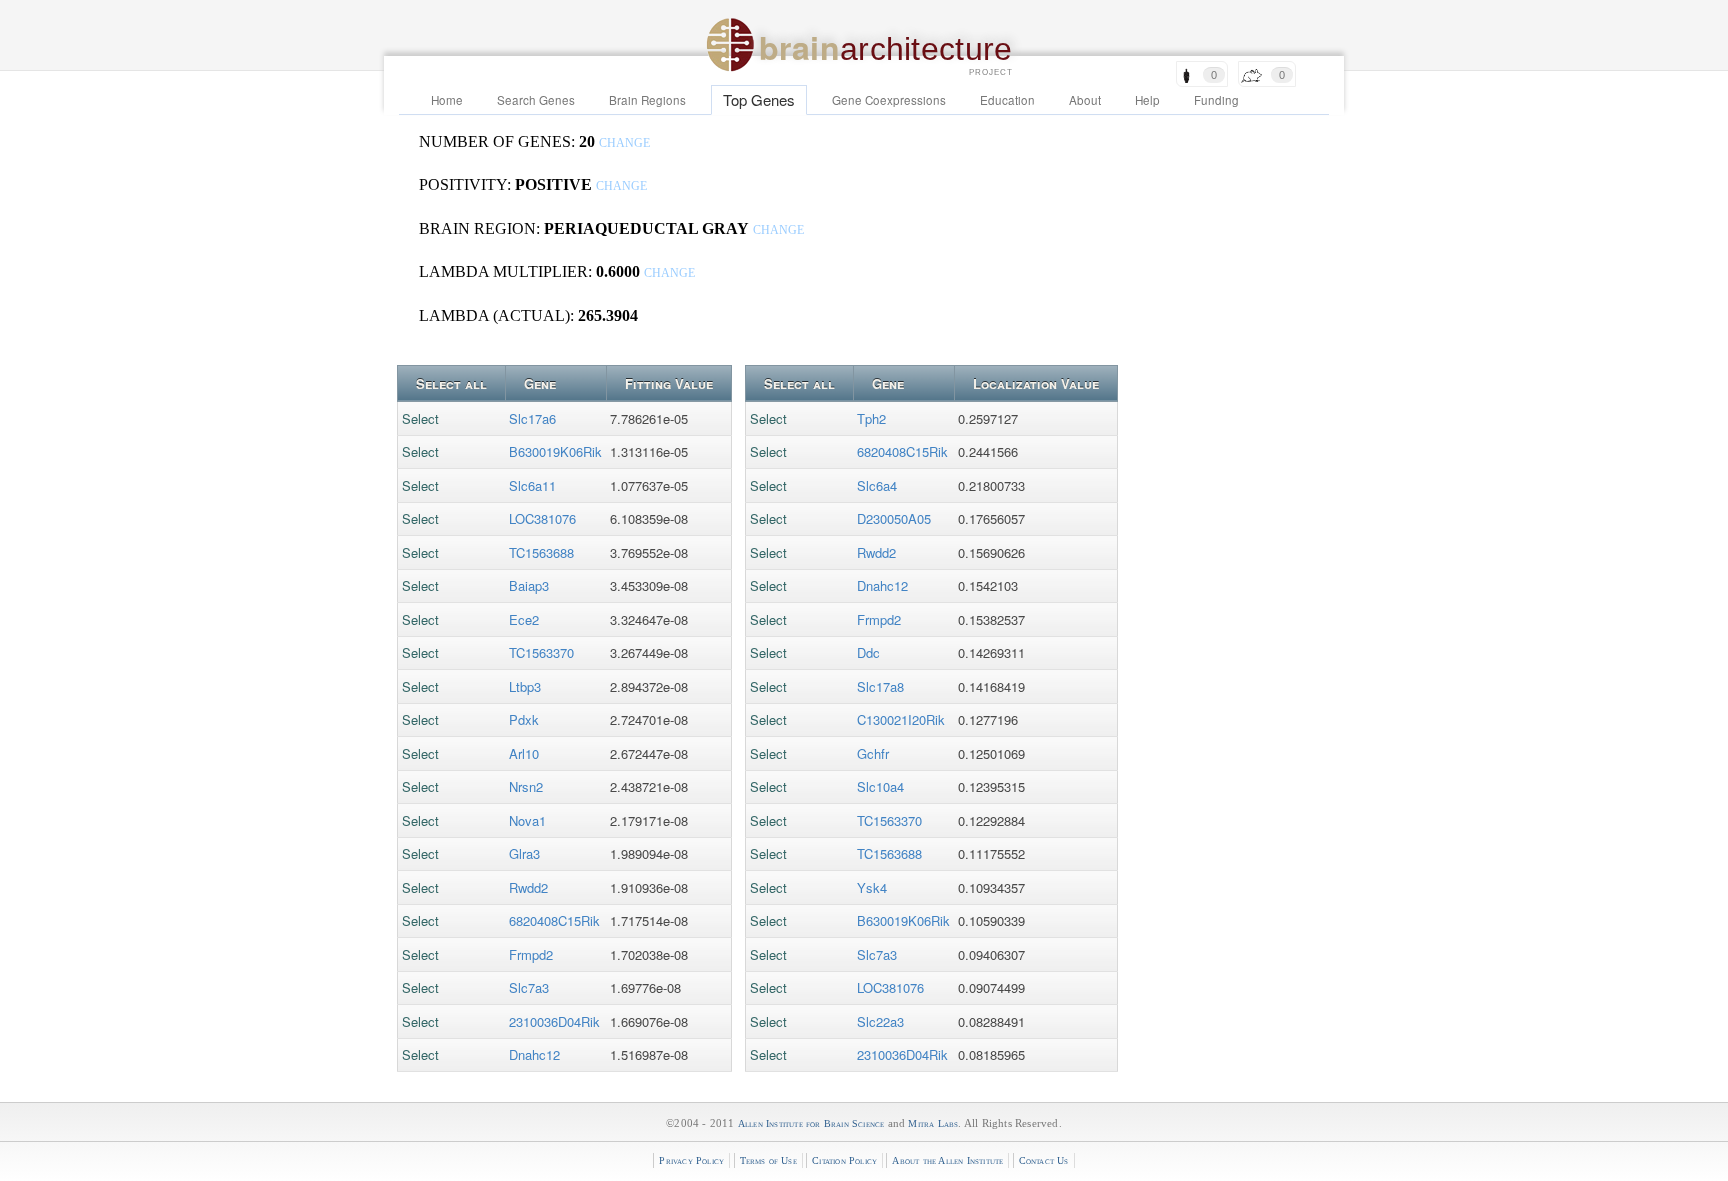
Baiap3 (529, 585)
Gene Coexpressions (889, 100)
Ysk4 (872, 887)
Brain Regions (647, 100)
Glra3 (524, 853)
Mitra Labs (933, 1123)
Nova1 (527, 820)
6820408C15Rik (554, 920)
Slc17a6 (532, 418)
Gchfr (873, 753)
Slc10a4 (880, 786)
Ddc (868, 652)
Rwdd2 (528, 887)
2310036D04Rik (554, 1021)
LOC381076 (542, 518)
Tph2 (871, 418)
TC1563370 (541, 652)
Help (1147, 100)
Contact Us (1044, 1160)
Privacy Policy (691, 1160)
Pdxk (524, 719)
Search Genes (536, 100)
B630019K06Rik (555, 451)
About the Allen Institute (947, 1160)
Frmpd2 (531, 954)
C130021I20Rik (901, 719)
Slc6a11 (532, 485)
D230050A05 (894, 518)
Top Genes (759, 99)
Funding (1216, 100)
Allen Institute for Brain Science (811, 1123)
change (624, 143)
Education (1007, 100)
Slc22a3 (880, 1021)
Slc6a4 (877, 485)
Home (447, 100)
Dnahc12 (534, 1054)
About (1085, 100)
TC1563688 (541, 552)
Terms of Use (768, 1160)
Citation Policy (844, 1160)
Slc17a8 (880, 686)
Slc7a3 (529, 987)
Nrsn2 (526, 786)
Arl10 (524, 753)
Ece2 (524, 619)
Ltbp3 (525, 686)
